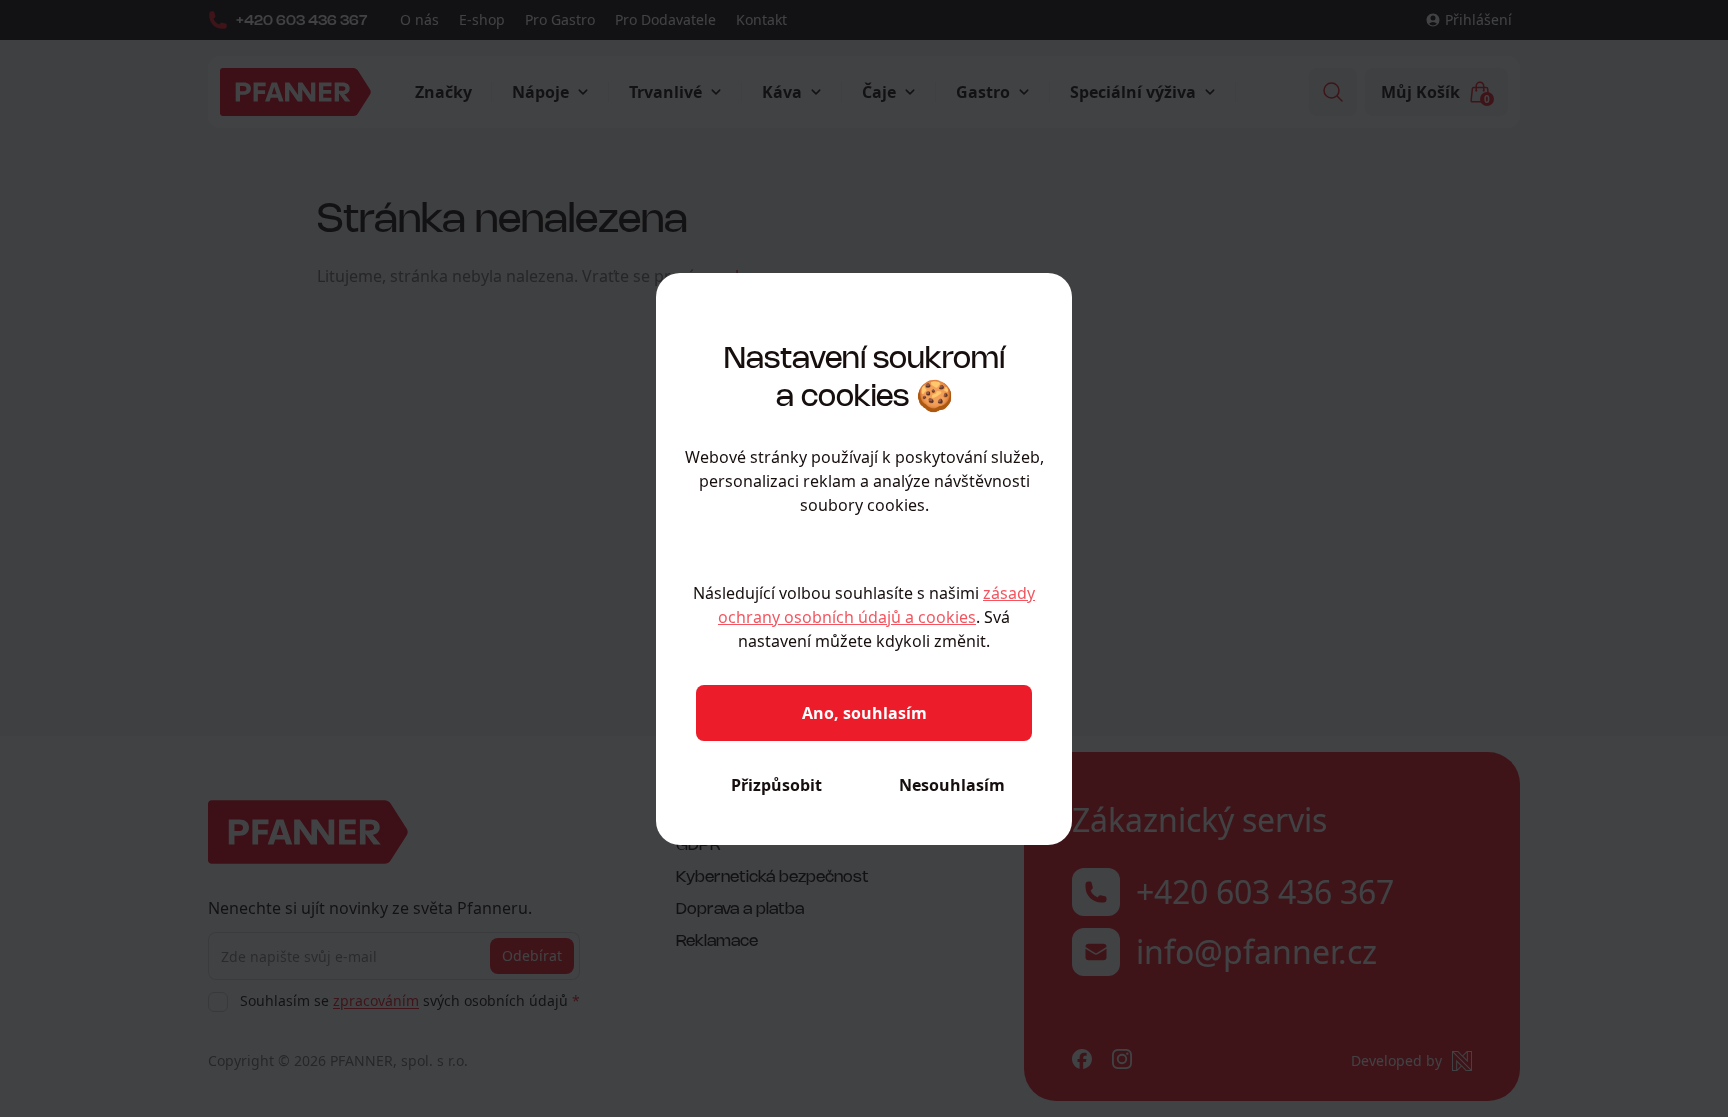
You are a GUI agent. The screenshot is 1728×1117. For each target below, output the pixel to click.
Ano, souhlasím (864, 713)
